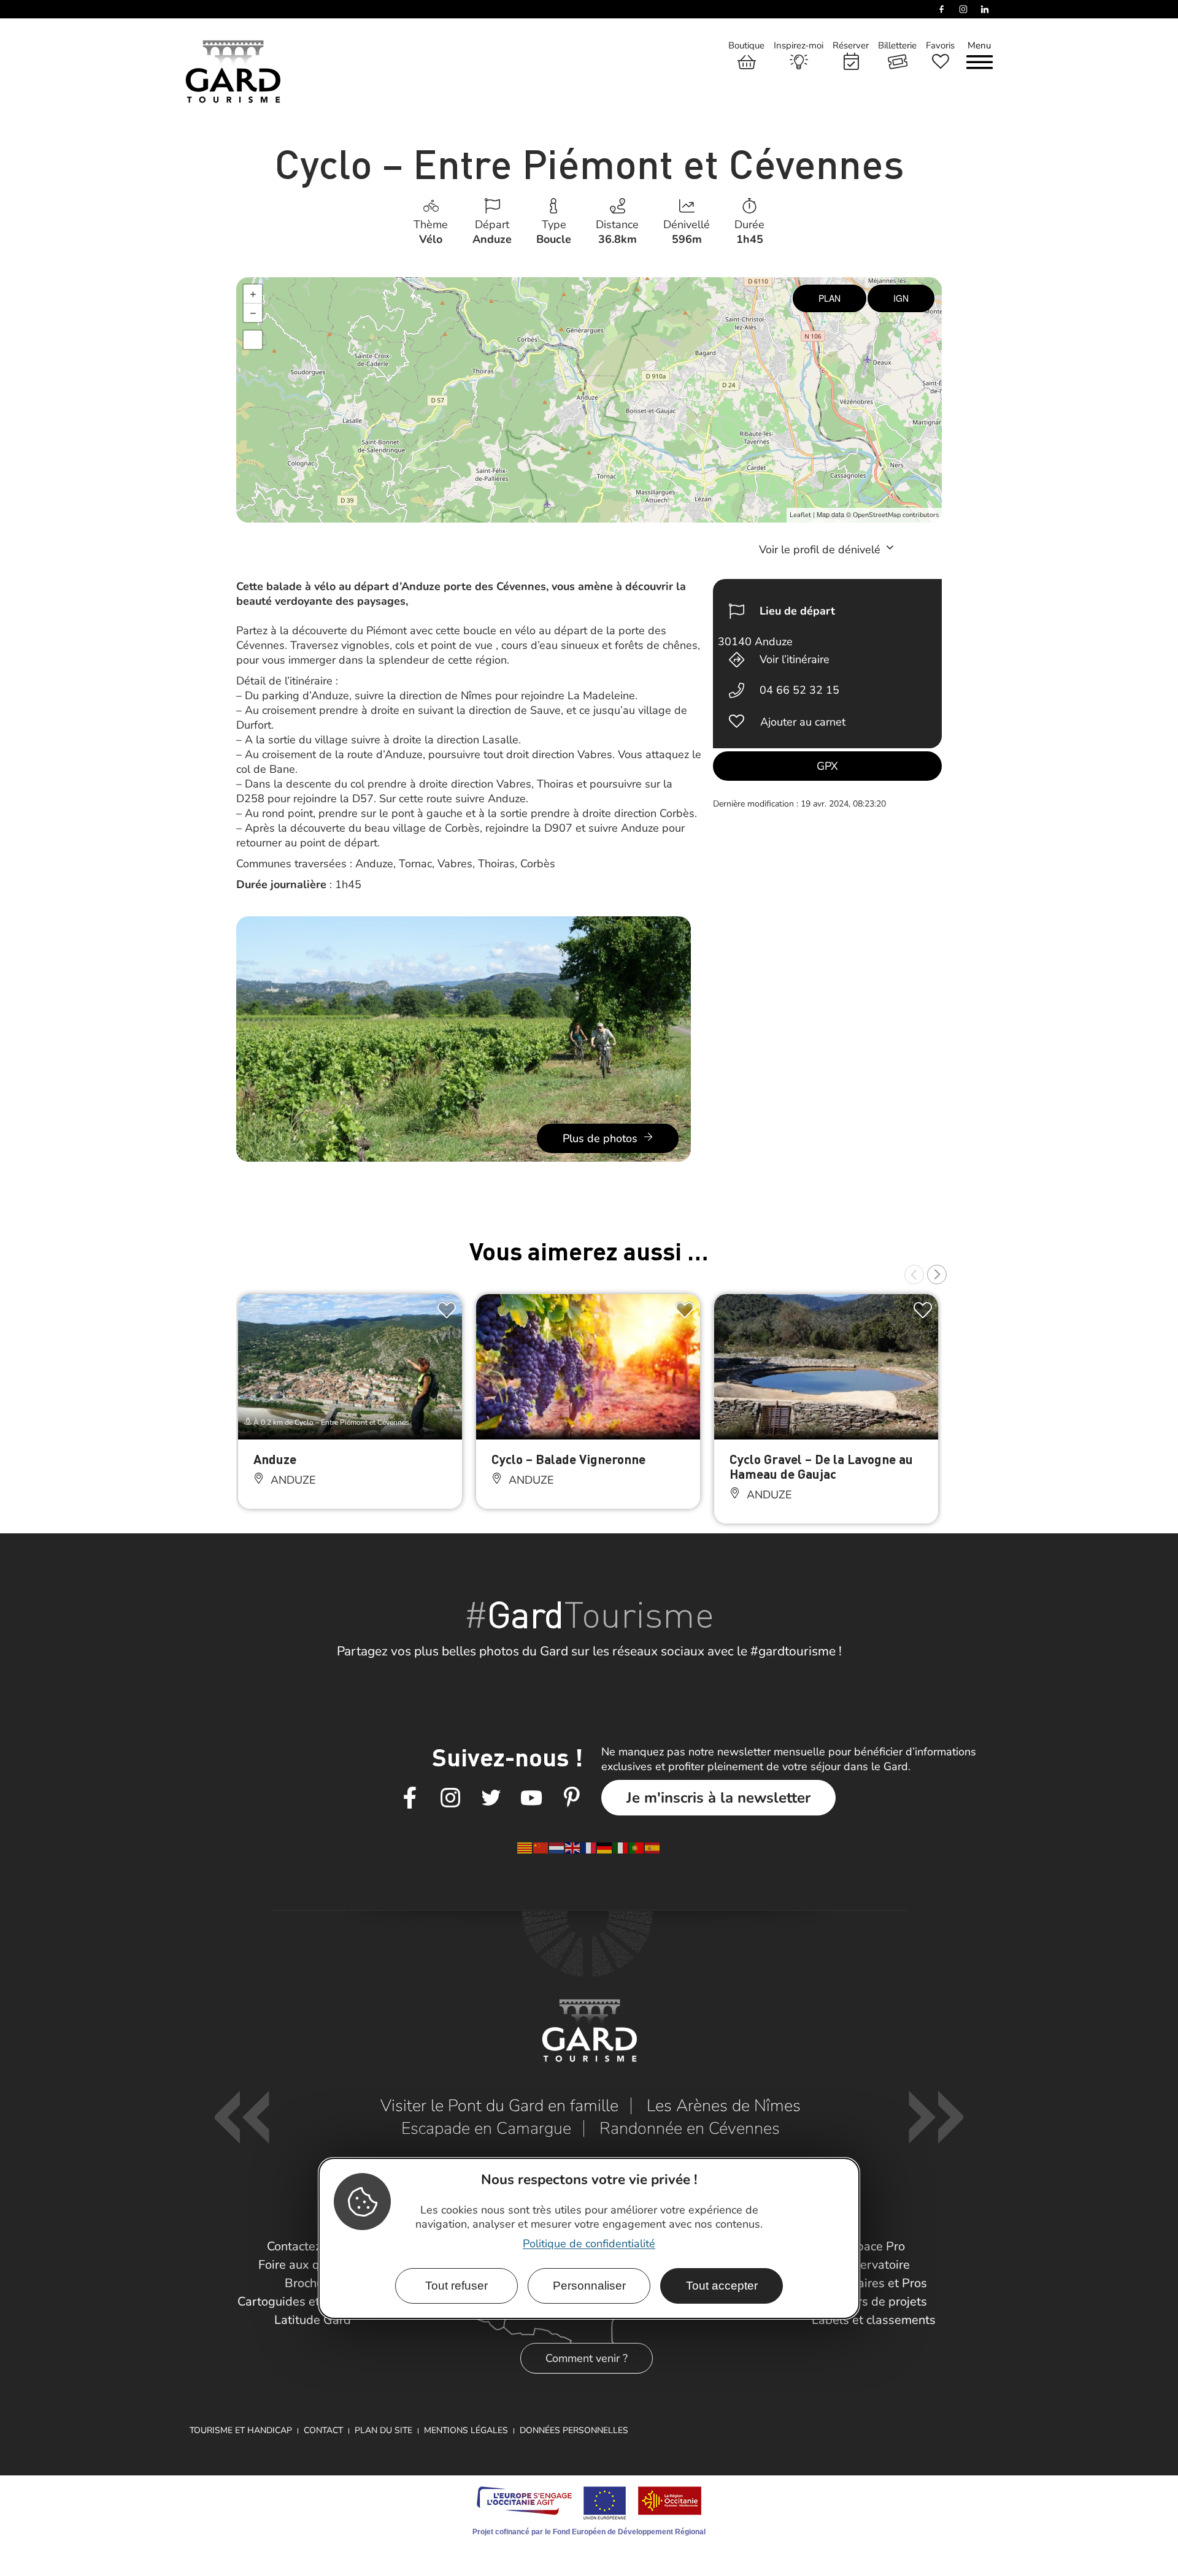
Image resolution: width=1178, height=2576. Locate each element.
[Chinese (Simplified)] (541, 1847)
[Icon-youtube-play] (531, 1798)
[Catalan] (525, 1847)
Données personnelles (574, 2430)
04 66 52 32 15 (799, 690)
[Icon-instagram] (450, 1798)
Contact (323, 2430)
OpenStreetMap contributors (896, 515)
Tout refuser (456, 2286)
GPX (827, 766)
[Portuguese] (637, 1847)
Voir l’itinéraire (795, 659)
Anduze (275, 1459)
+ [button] (253, 294)
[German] (605, 1847)
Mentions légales (466, 2430)
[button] (914, 1275)
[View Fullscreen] (253, 340)
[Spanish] (653, 1847)
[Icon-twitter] (491, 1798)
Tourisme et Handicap (241, 2430)
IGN (901, 298)
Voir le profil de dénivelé (821, 550)
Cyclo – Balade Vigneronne (568, 1459)
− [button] (253, 313)
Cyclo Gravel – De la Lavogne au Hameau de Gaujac (821, 1466)
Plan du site (383, 2430)
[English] (573, 1847)
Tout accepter (722, 2286)
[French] (589, 1847)
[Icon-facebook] (410, 1798)
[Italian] (621, 1847)
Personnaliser (589, 2286)
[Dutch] (557, 1847)
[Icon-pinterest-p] (572, 1798)
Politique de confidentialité (589, 2244)
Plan (830, 298)
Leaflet (800, 515)
